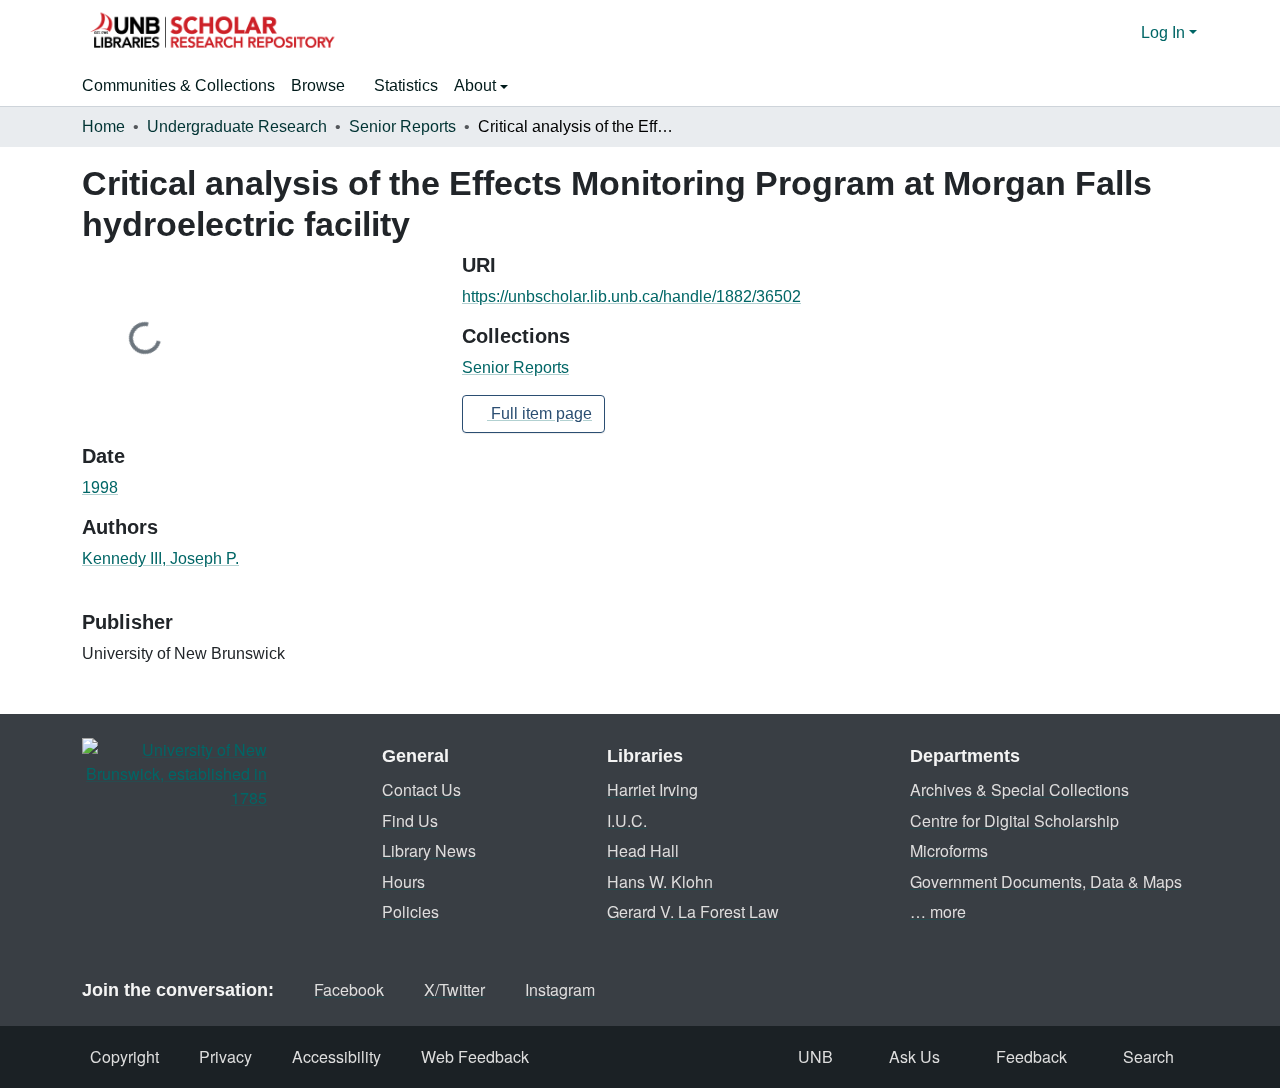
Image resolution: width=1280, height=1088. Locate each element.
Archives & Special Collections (1019, 789)
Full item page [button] (539, 413)
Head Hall (643, 850)
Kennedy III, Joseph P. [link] (160, 558)
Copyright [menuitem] (124, 1056)
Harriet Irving (652, 789)
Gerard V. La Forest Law (693, 911)
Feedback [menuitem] (1031, 1056)
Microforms (949, 850)
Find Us (410, 820)
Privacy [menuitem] (225, 1056)
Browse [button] (318, 85)
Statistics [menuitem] (406, 85)
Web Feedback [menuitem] (475, 1056)
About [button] (477, 85)
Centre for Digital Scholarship (1014, 820)
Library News (429, 850)
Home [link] (103, 126)
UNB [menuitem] (815, 1056)
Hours (403, 881)
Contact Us (421, 789)
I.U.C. (627, 820)
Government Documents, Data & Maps (1046, 881)
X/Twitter (454, 989)
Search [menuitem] (1148, 1056)
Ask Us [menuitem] (914, 1056)
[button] (212, 33)
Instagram (560, 989)
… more (938, 911)
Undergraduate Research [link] (237, 126)
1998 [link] (100, 487)
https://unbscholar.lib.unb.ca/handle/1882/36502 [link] (631, 296)
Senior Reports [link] (402, 126)
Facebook (349, 989)
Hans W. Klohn (660, 881)
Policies (410, 911)
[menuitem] (324, 86)
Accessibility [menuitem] (336, 1056)
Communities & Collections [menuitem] (178, 85)
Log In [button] (1165, 32)
